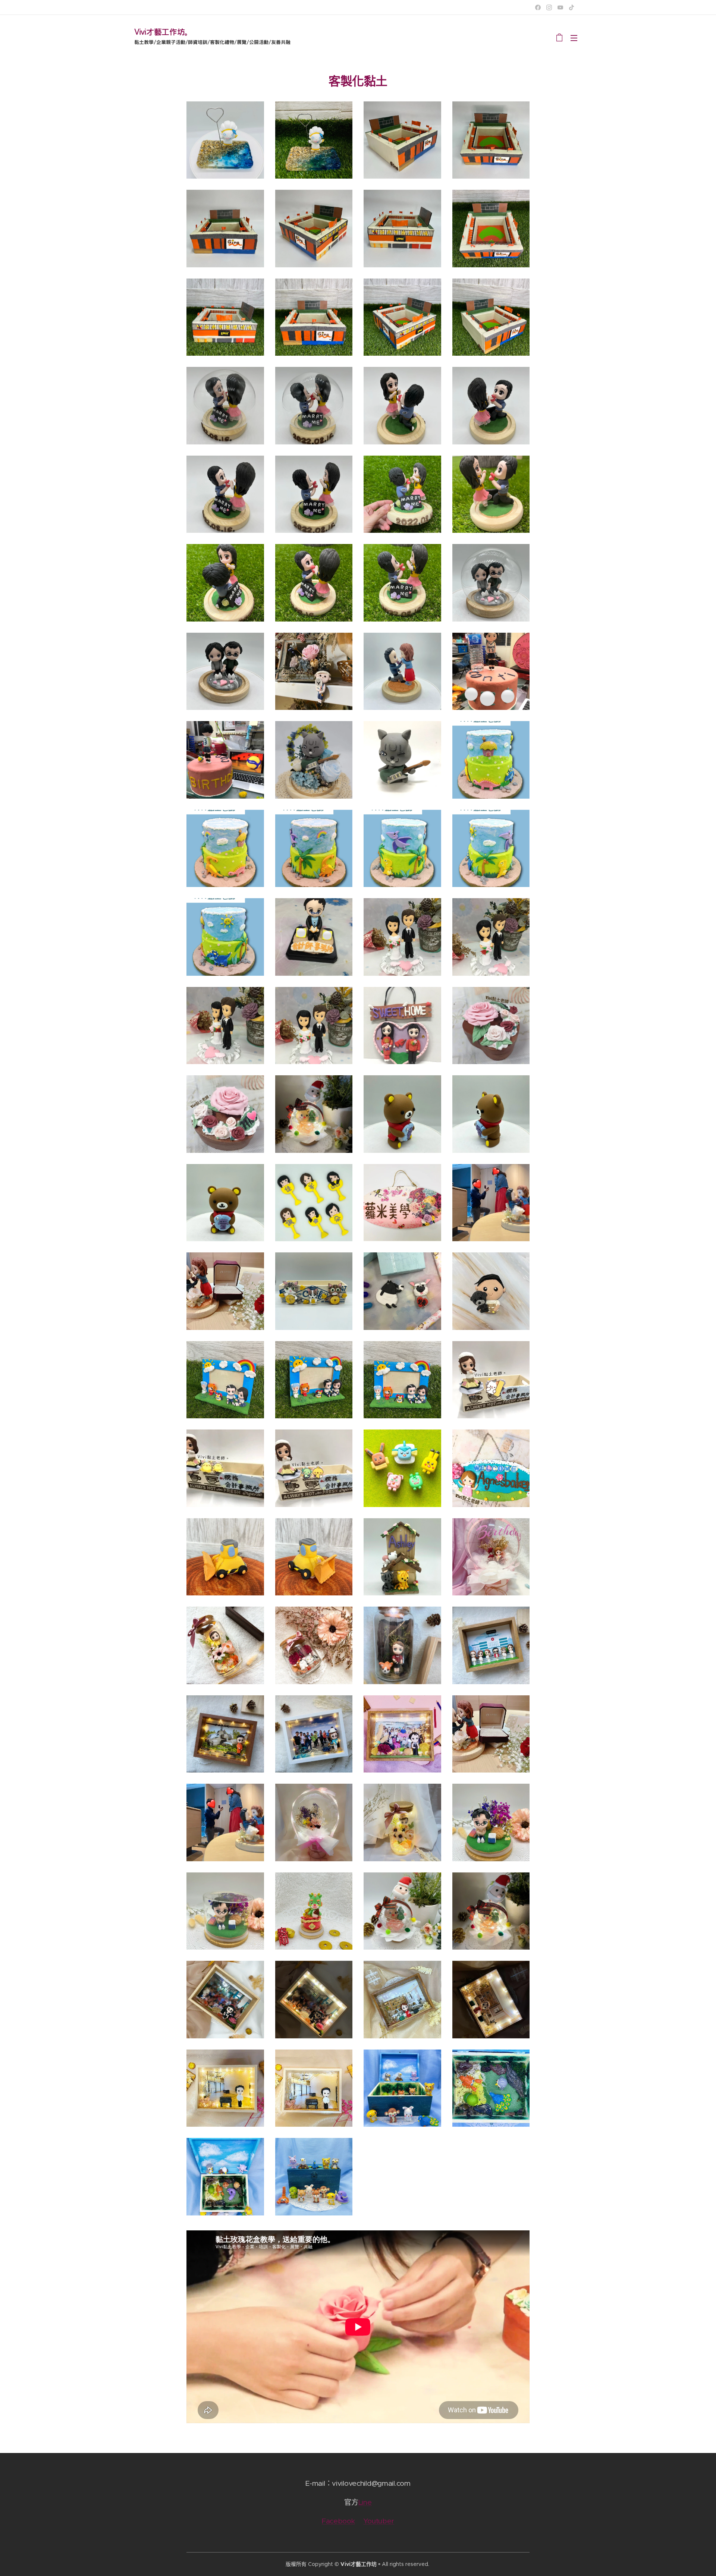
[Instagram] (549, 7)
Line (365, 2502)
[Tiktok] (571, 7)
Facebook (338, 2521)
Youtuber (379, 2521)
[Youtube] (560, 7)
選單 (576, 38)
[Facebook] (538, 7)
